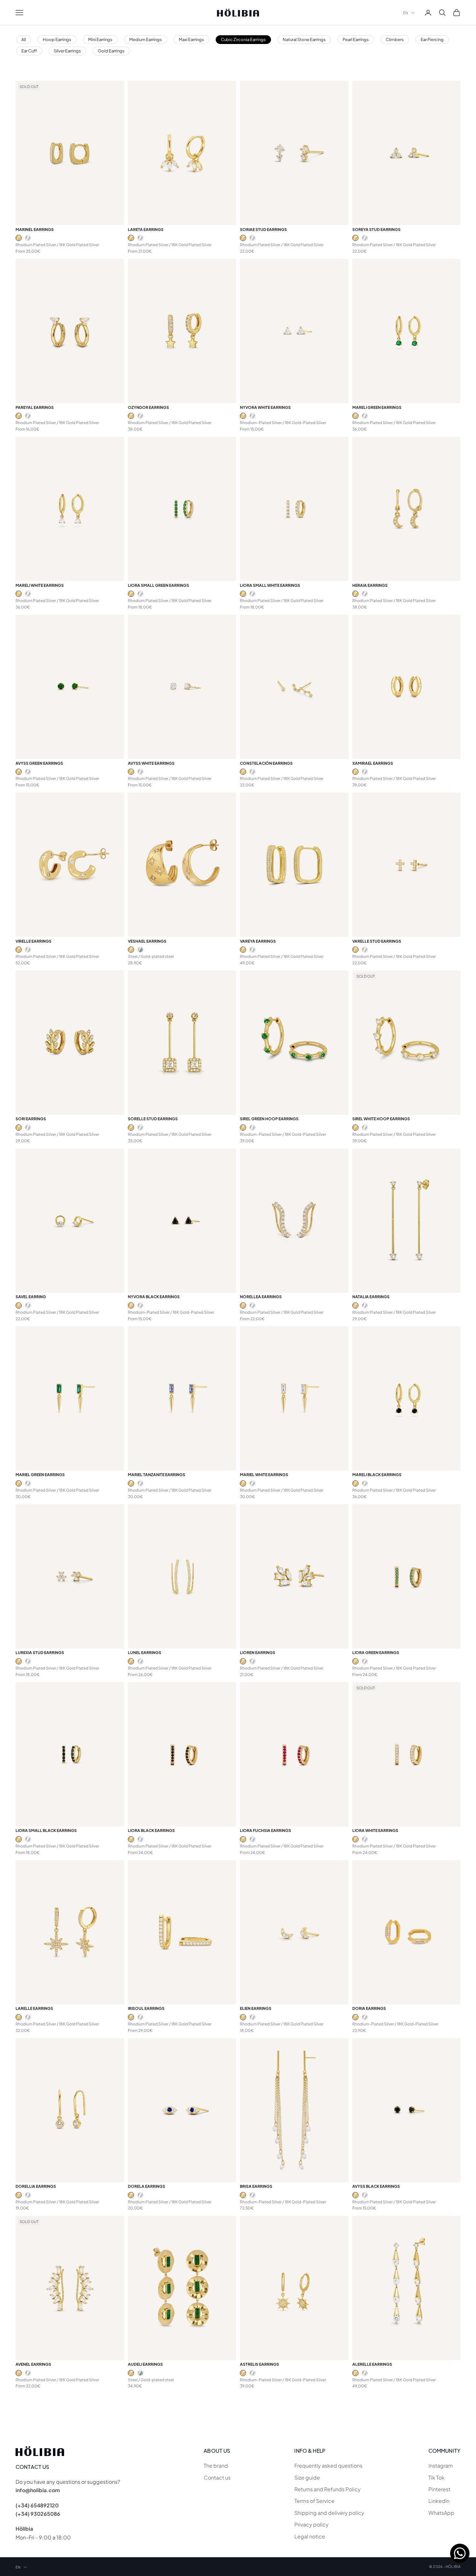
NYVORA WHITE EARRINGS (265, 407)
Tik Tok (436, 2477)
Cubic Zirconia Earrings (243, 39)
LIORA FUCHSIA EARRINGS (266, 1831)
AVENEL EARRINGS (33, 2364)
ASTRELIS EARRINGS (260, 2364)
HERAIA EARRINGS (370, 585)
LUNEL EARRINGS (145, 1653)
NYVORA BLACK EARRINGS (154, 1297)
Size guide (307, 2477)
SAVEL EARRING (31, 1297)
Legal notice (310, 2536)
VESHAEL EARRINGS (147, 941)
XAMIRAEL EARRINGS (373, 763)
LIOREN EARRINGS (258, 1653)
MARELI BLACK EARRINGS (377, 1475)
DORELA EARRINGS (147, 2186)
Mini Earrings (100, 39)
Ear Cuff (29, 51)
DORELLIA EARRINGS (36, 2186)
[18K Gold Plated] (19, 238)
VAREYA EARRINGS (258, 941)
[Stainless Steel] (140, 950)
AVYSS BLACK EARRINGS (376, 2186)
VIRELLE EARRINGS (34, 941)
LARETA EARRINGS (146, 230)
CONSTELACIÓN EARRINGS (266, 763)
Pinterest (439, 2489)
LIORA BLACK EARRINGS (151, 1831)
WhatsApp (441, 2513)
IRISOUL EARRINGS (146, 2008)
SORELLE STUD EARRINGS (153, 1119)
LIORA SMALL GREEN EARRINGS (159, 585)
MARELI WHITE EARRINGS (40, 585)
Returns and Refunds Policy (328, 2489)
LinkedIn (439, 2501)
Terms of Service (314, 2501)
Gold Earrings (111, 51)
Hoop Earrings (57, 39)
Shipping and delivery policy (329, 2513)
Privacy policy (312, 2524)
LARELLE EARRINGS (34, 2008)
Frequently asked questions (328, 2466)
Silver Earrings (67, 51)
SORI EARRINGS (31, 1119)
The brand (216, 2466)
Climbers (395, 39)
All (24, 39)
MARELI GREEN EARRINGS (377, 407)
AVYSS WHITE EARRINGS (151, 763)
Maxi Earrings (191, 39)
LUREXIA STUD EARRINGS (40, 1653)
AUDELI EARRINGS (145, 2364)
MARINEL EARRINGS (35, 230)
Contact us (217, 2477)
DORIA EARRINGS (369, 2008)
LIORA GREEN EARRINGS (376, 1653)
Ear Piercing (432, 39)
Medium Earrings (146, 39)
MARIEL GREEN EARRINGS (40, 1475)
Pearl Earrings (356, 39)
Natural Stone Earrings (304, 39)
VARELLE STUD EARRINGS (377, 941)
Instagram (441, 2466)
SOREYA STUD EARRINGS (376, 230)
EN (406, 13)
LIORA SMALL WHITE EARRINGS (270, 585)
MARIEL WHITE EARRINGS (264, 1475)
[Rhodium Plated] (28, 238)
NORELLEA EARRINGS (261, 1297)
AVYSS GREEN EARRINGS (39, 763)
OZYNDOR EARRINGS (148, 407)
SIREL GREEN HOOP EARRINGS (269, 1119)
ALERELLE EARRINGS (372, 2364)
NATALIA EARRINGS (371, 1297)
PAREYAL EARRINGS (35, 407)
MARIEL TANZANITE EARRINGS (157, 1475)
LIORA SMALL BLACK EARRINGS (46, 1831)
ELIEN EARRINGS (256, 2008)
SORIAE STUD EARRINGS (263, 230)
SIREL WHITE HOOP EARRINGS (381, 1119)
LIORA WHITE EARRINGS (375, 1831)
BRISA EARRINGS (256, 2186)
